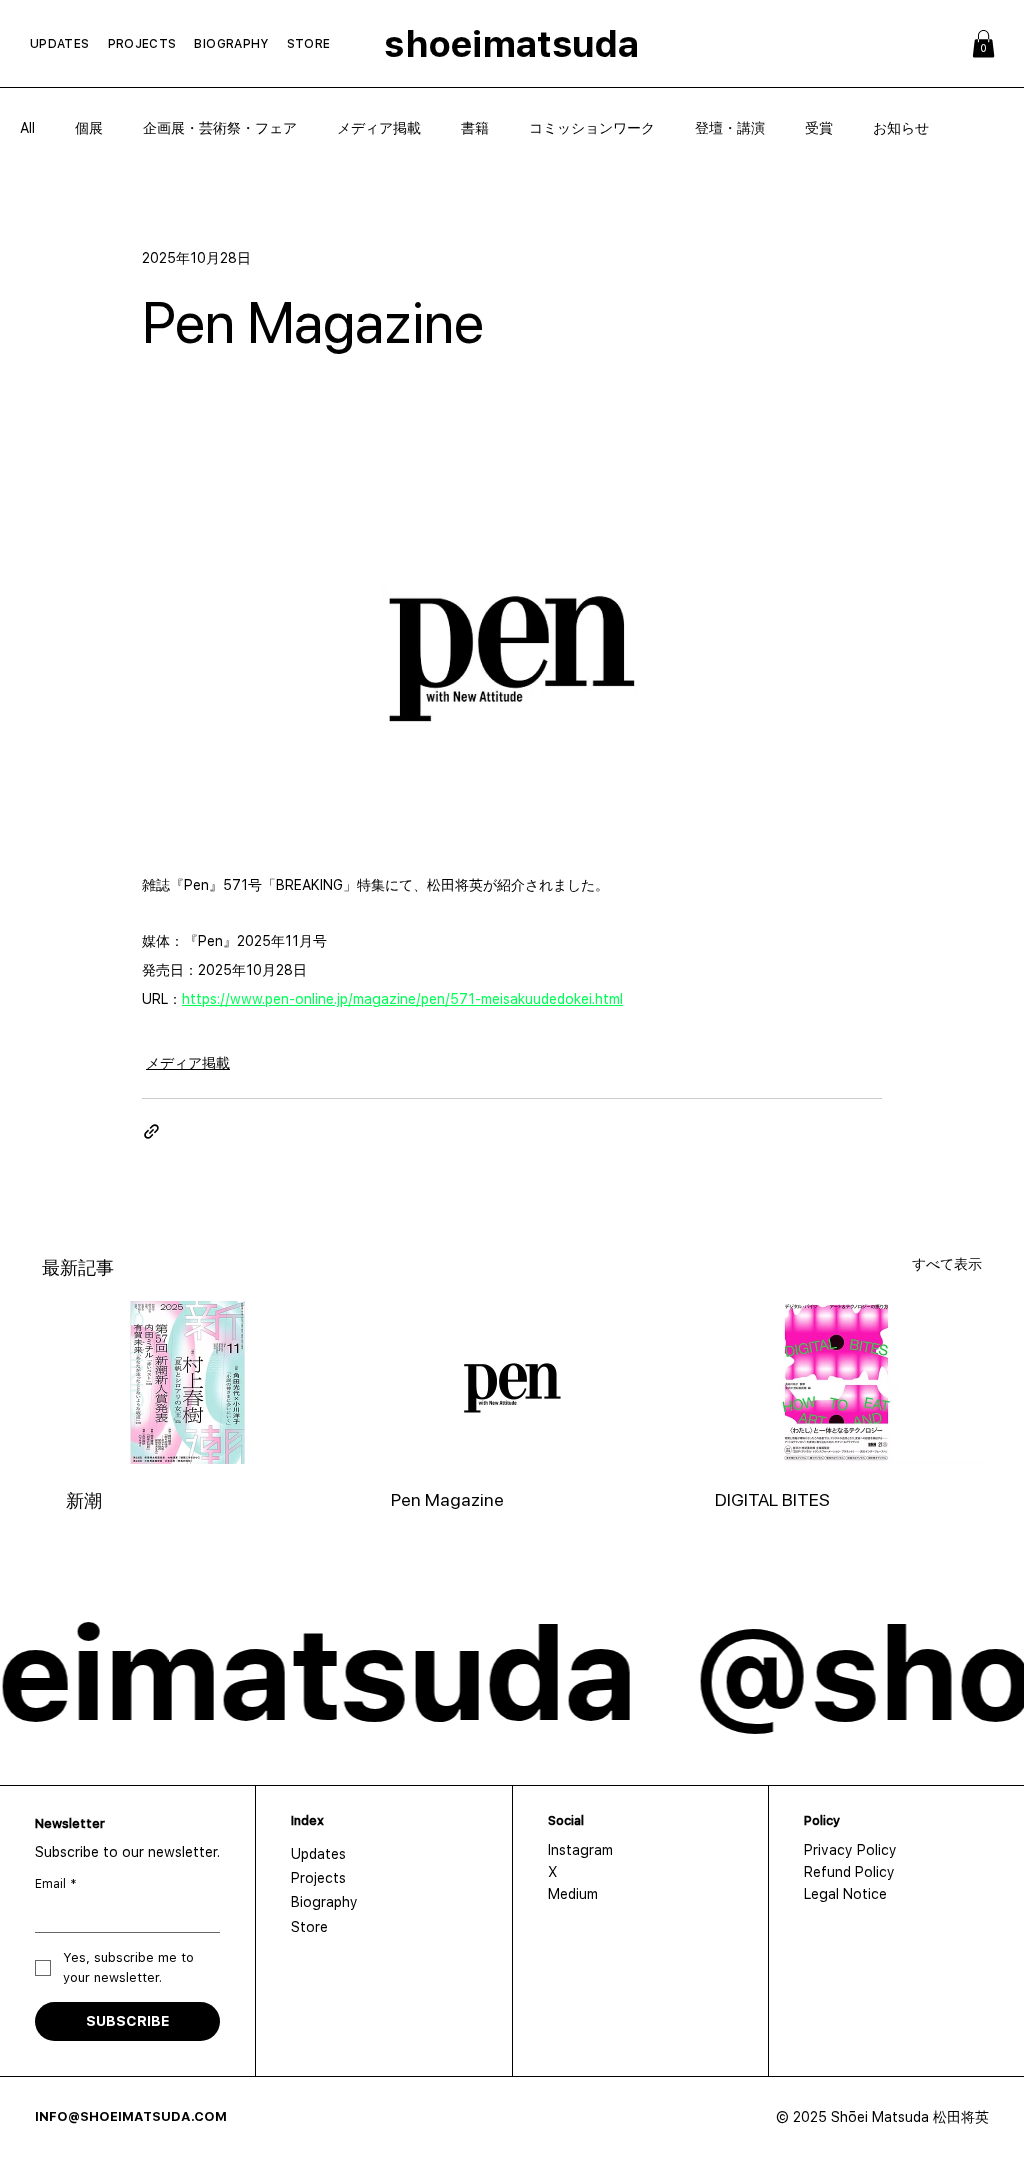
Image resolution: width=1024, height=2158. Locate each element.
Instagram (580, 1850)
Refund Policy (849, 1872)
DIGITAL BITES (772, 1499)
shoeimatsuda (511, 44)
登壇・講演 (730, 128)
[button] (983, 43)
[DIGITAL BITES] (836, 1382)
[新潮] (187, 1382)
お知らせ (901, 128)
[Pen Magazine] (512, 1383)
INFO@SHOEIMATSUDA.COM (131, 2116)
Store (309, 1927)
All (27, 128)
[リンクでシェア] (151, 1131)
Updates (318, 1854)
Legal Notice (845, 1894)
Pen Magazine (447, 1499)
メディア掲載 (379, 128)
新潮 (84, 1500)
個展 (89, 128)
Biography (324, 1902)
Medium (573, 1894)
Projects (318, 1878)
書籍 (475, 128)
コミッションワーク (592, 128)
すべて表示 (947, 1264)
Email (56, 1884)
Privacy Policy (850, 1850)
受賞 (819, 128)
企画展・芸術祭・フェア (220, 128)
